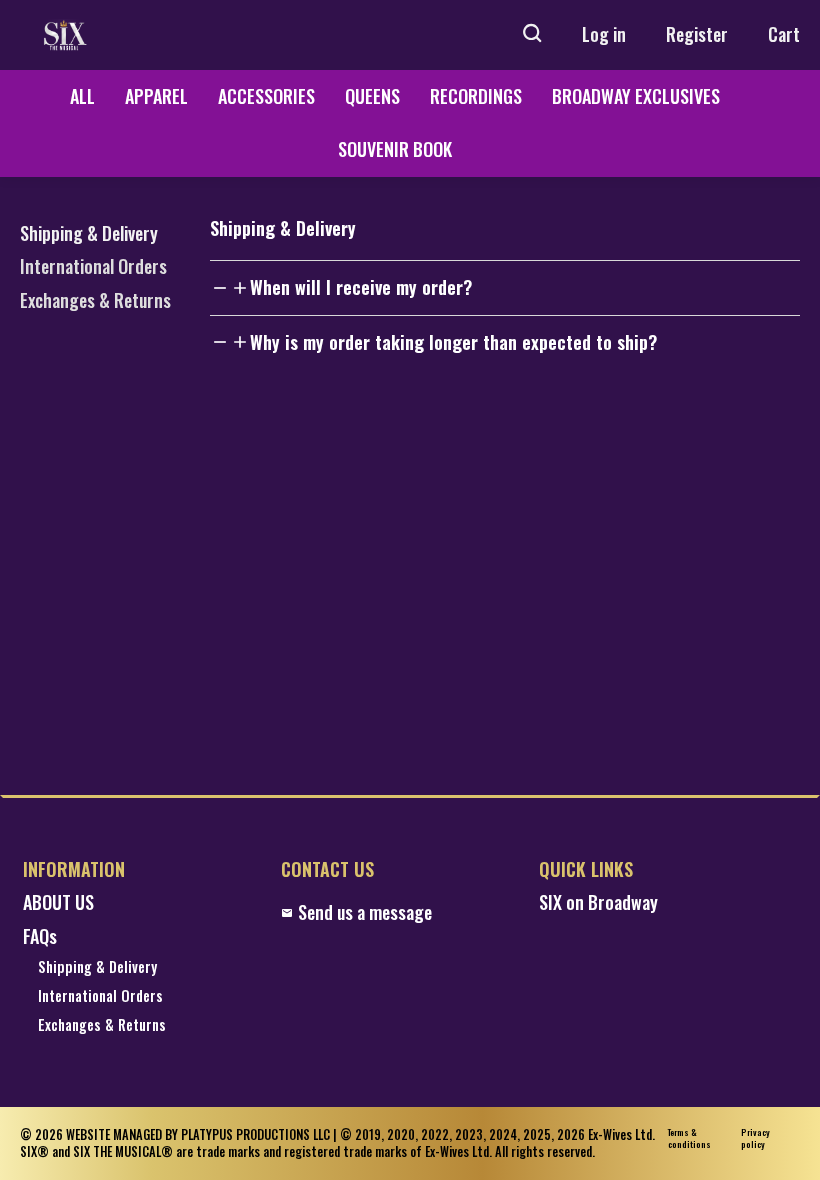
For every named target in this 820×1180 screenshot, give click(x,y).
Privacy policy (755, 1138)
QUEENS (372, 96)
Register (697, 34)
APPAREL (156, 96)
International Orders (93, 266)
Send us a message (365, 912)
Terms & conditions (689, 1138)
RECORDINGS (476, 96)
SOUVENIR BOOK (395, 149)
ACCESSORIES (266, 96)
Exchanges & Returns (95, 300)
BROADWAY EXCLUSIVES (636, 96)
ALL (82, 96)
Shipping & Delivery (89, 233)
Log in (604, 34)
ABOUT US (58, 902)
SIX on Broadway (598, 902)
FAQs (40, 936)
